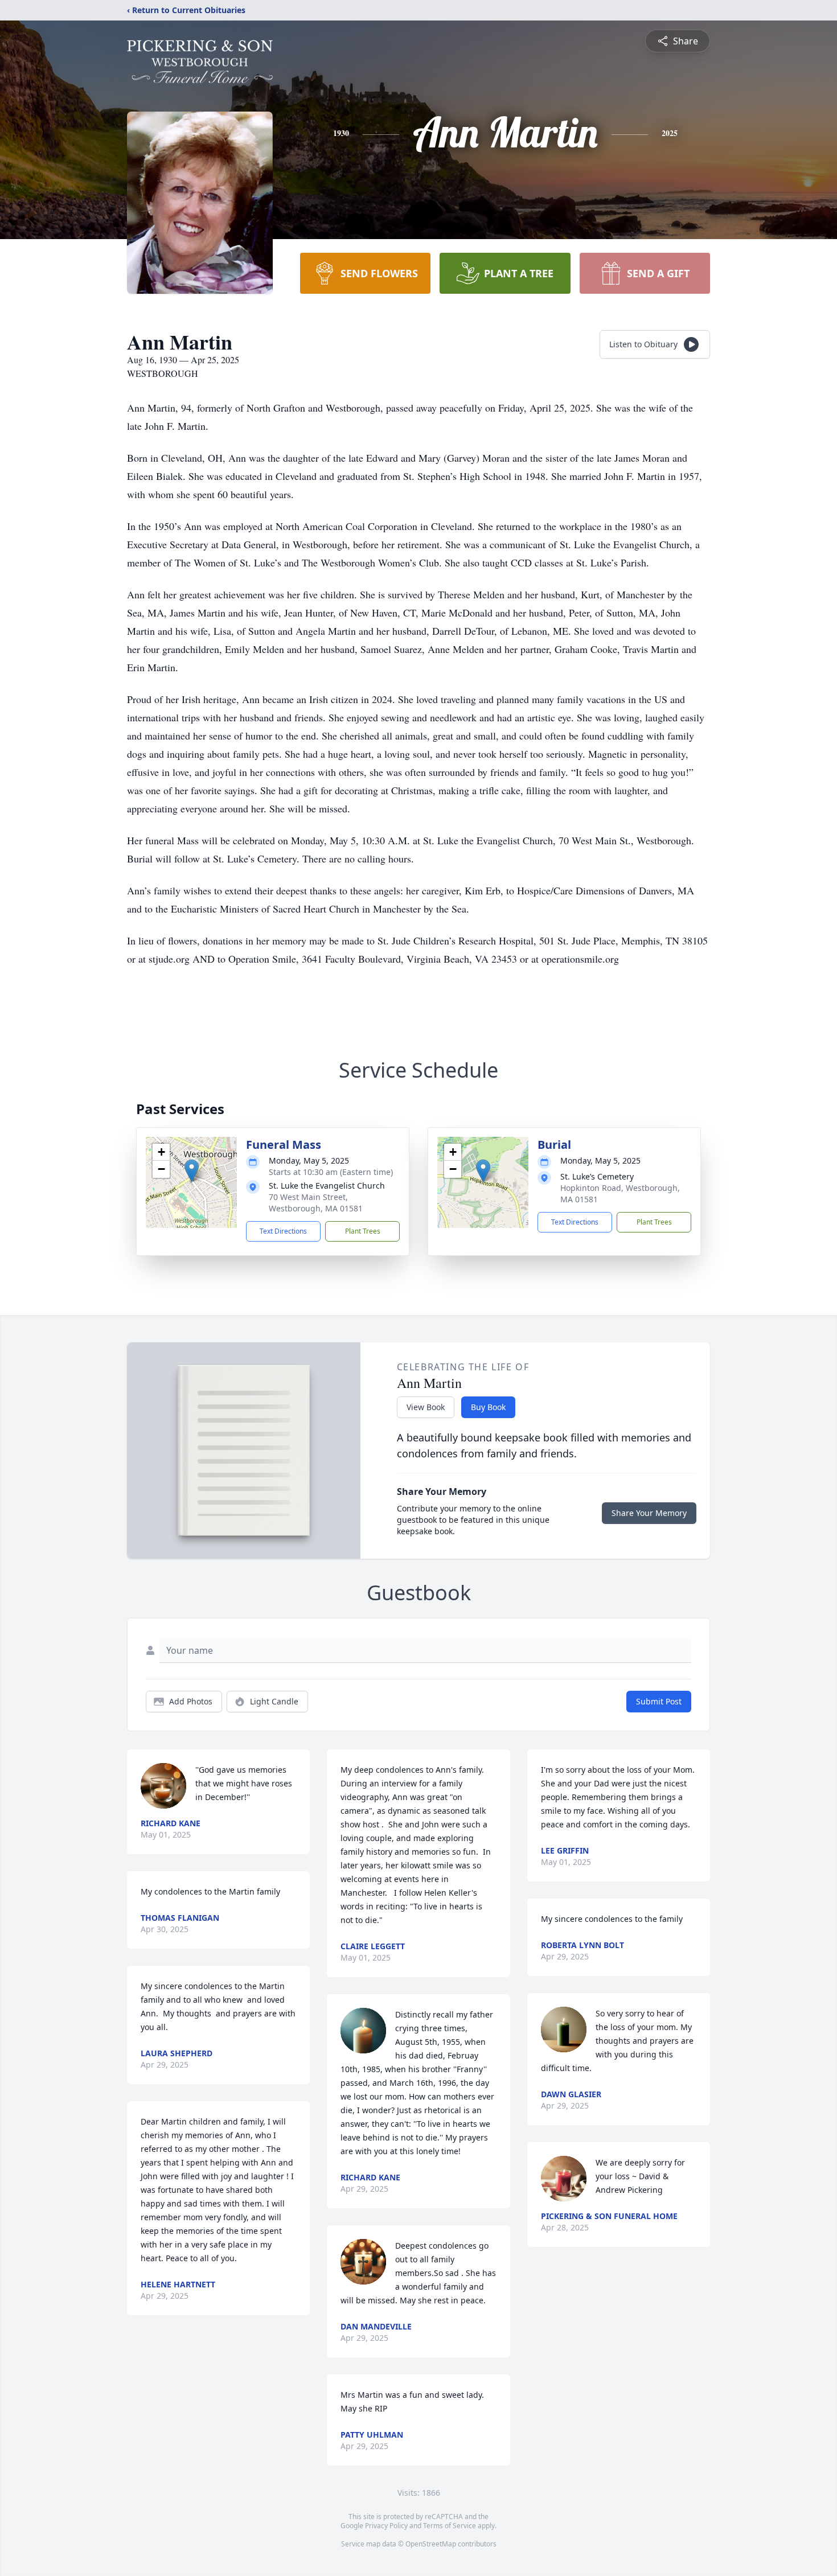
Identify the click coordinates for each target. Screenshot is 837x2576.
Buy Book (488, 1407)
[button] (192, 1171)
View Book (426, 1407)
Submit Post (659, 1701)
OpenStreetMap (431, 2544)
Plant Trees (363, 1231)
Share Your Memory (649, 1513)
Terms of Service (450, 2526)
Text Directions (283, 1231)
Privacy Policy (386, 2526)
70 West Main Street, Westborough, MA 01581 (316, 1203)
